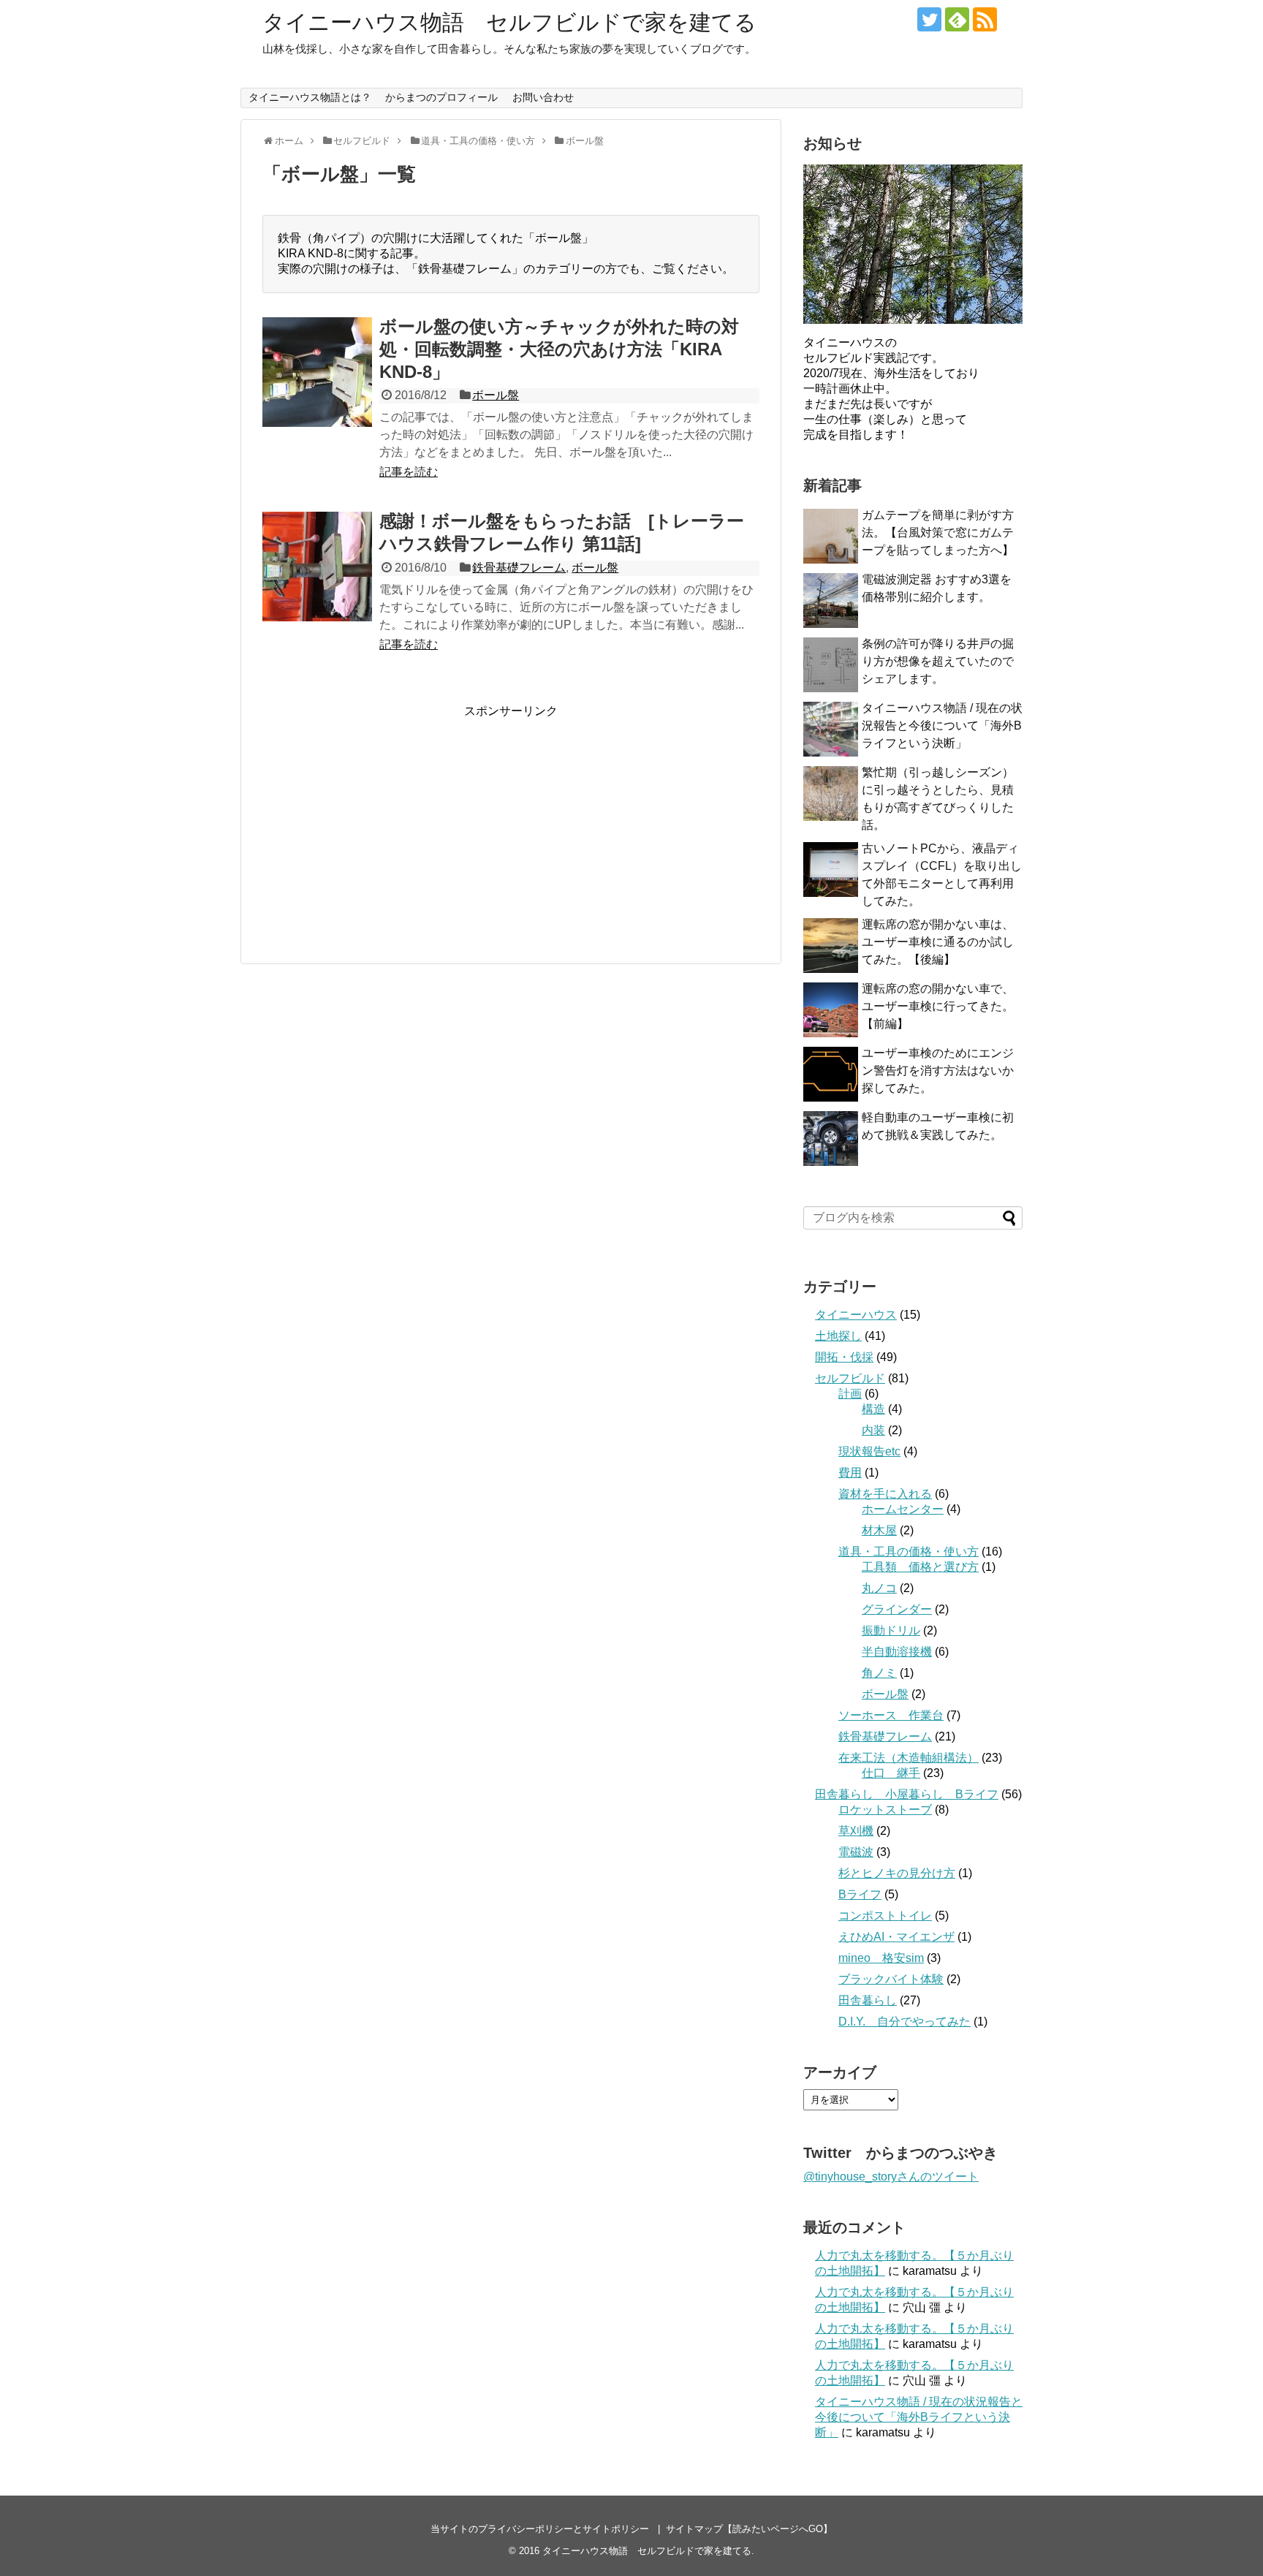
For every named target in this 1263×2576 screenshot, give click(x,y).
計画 (850, 1394)
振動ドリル (891, 1630)
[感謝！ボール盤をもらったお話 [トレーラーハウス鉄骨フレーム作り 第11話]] (317, 567)
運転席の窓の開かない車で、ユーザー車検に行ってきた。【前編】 (938, 1006)
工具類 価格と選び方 (920, 1567)
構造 (873, 1409)
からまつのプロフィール (441, 97)
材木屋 (879, 1530)
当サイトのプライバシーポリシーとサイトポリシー (540, 2529)
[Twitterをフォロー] (929, 19)
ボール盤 (496, 395)
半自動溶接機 (897, 1652)
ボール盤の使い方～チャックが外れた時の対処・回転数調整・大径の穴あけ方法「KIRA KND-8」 (559, 349)
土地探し (838, 1336)
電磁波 (856, 1852)
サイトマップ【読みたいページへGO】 (749, 2529)
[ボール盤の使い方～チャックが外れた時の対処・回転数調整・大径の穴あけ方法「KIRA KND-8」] (317, 372)
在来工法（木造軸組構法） (909, 1758)
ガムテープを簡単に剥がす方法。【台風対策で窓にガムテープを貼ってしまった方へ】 (938, 533)
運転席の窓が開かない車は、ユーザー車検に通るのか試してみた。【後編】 (938, 942)
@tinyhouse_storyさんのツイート (891, 2177)
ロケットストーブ (885, 1810)
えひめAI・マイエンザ (896, 1937)
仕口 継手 (891, 1773)
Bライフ (860, 1894)
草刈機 (856, 1831)
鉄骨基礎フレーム (519, 568)
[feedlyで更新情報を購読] (957, 19)
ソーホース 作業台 (891, 1715)
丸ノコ (879, 1588)
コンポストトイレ (885, 1916)
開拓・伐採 (844, 1357)
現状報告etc (869, 1451)
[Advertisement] (385, 822)
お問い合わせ (543, 97)
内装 (873, 1430)
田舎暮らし (868, 2000)
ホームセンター (903, 1509)
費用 (850, 1473)
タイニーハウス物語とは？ (310, 97)
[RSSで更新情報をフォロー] (985, 19)
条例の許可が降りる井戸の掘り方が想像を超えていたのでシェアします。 (938, 661)
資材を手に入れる (885, 1494)
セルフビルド (850, 1378)
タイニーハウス (856, 1315)
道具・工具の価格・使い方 (909, 1552)
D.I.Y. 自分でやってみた (904, 2022)
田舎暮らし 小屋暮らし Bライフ (907, 1794)
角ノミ (879, 1673)
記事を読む (409, 472)
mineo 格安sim (881, 1958)
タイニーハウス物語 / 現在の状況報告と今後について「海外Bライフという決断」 (942, 726)
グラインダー (897, 1609)
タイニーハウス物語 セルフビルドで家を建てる (509, 22)
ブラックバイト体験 (891, 1979)
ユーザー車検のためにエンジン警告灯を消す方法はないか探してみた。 (938, 1071)
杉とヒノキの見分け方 (897, 1873)
